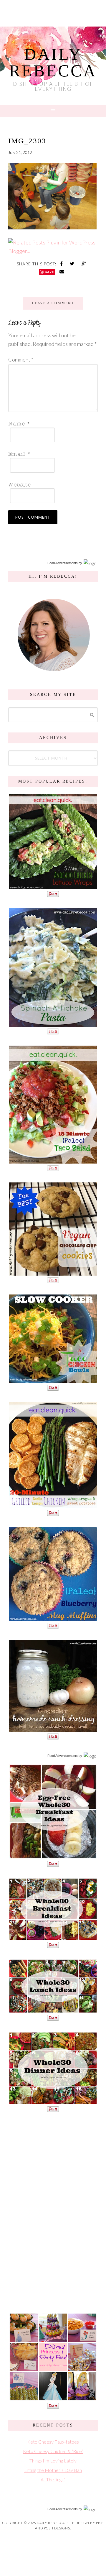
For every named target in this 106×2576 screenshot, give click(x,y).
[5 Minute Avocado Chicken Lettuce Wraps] (53, 886)
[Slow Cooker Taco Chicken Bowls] (53, 1380)
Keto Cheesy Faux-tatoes (53, 2442)
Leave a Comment (53, 303)
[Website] (51, 484)
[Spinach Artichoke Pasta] (53, 1024)
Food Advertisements (63, 563)
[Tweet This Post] (73, 263)
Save (49, 272)
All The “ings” (53, 2479)
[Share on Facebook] (62, 263)
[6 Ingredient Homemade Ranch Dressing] (53, 1729)
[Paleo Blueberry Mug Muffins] (53, 1618)
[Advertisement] (53, 2212)
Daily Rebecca (53, 63)
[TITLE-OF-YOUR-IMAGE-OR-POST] (53, 1856)
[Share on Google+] (84, 263)
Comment (21, 359)
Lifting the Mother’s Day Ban (53, 2470)
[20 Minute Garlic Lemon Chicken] (53, 1505)
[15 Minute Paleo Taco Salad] (53, 1160)
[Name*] (51, 423)
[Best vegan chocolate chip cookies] (53, 1273)
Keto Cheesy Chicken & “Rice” (53, 2451)
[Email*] (51, 454)
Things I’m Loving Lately (53, 2461)
